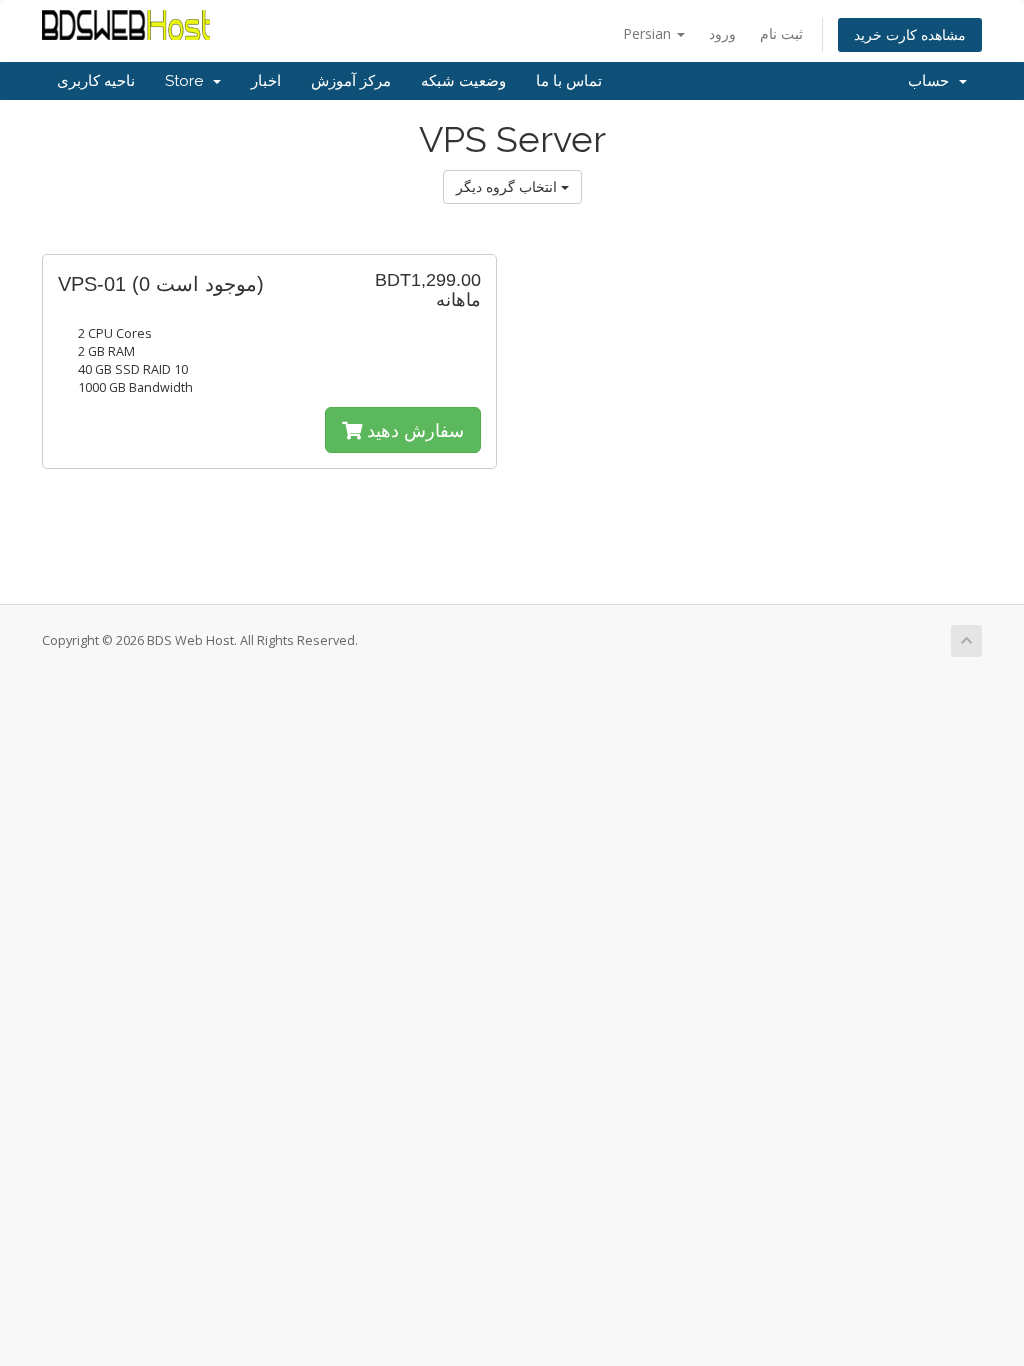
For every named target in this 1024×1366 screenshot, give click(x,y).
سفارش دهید (413, 430)
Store (188, 81)
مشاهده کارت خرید (910, 34)
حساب (932, 81)
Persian (649, 33)
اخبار (266, 81)
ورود (722, 33)
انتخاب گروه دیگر (508, 186)
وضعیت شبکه (463, 81)
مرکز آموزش (351, 81)
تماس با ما (569, 81)
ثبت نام (781, 33)
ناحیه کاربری (96, 81)
